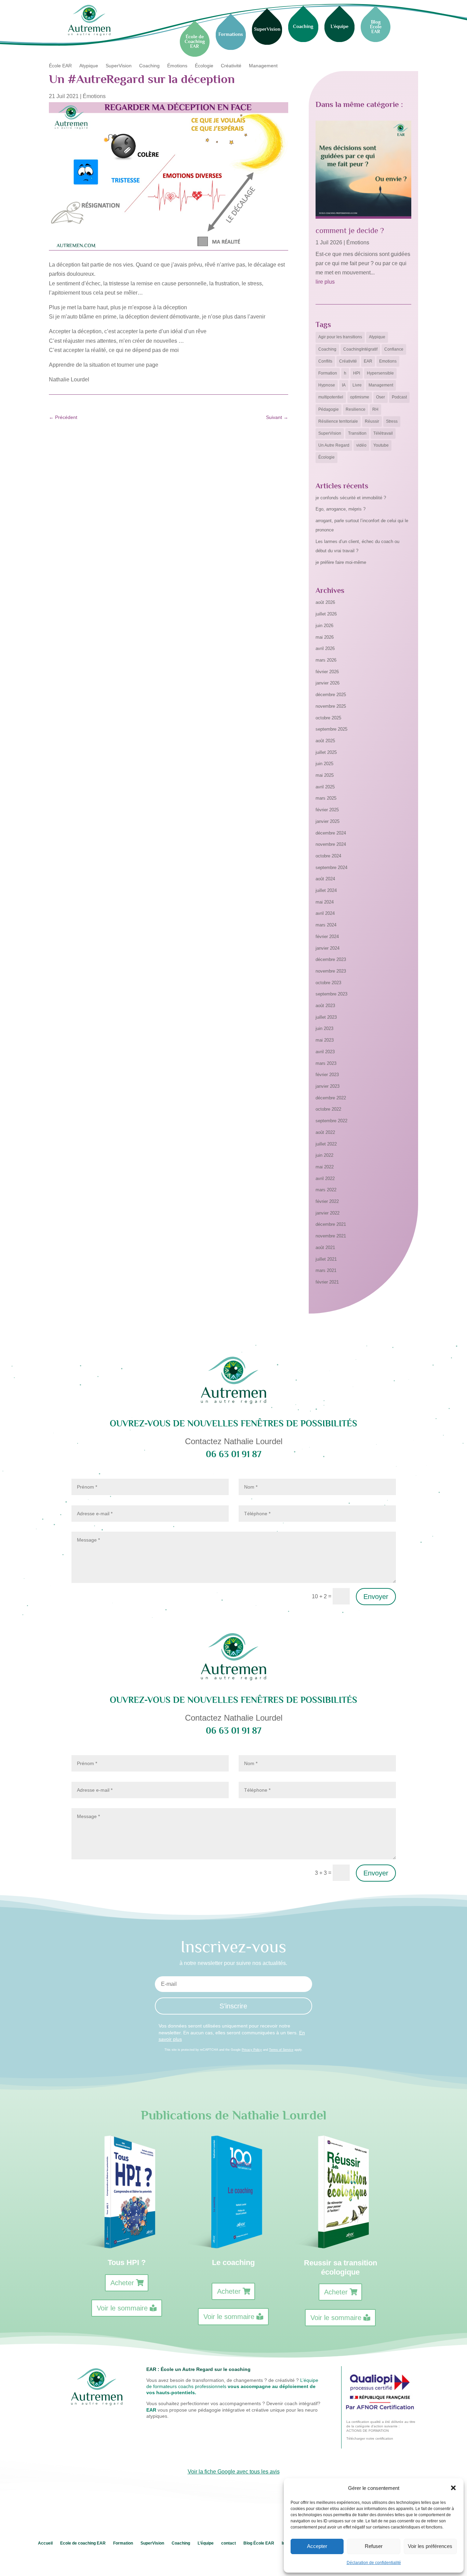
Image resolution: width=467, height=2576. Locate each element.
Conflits (325, 361)
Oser (381, 397)
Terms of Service (281, 2050)
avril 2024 (325, 913)
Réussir (372, 421)
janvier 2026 (328, 683)
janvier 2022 (328, 1213)
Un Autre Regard (334, 445)
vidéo (361, 445)
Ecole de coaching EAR (83, 2543)
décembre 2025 (331, 695)
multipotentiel (331, 397)
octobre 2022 (328, 1109)
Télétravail (383, 433)
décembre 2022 (331, 1098)
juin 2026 (324, 626)
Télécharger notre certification (370, 2438)
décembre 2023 (331, 959)
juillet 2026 (326, 614)
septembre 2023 (331, 994)
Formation (328, 373)
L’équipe (206, 2543)
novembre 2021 (331, 1236)
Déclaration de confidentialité (374, 2563)
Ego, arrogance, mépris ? (341, 509)
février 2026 (327, 672)
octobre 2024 (328, 856)
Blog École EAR (259, 2543)
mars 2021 (326, 1270)
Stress (392, 421)
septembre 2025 (331, 729)
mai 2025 (325, 775)
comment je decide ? (350, 230)
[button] (453, 2488)
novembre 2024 (331, 844)
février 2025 (327, 810)
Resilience (356, 409)
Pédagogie (329, 409)
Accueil (45, 2543)
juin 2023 (324, 1028)
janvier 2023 (328, 1086)
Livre (357, 385)
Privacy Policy (252, 2050)
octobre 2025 (328, 718)
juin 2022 (324, 1155)
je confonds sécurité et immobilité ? (351, 498)
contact (229, 2543)
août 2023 (325, 1006)
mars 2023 (326, 1063)
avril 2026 (325, 648)
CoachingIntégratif (360, 349)
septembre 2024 (331, 867)
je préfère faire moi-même (341, 562)
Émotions (177, 66)
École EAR (60, 66)
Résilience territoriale (338, 421)
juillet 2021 (326, 1259)
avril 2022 (325, 1178)
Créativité (231, 66)
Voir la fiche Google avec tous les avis (234, 2472)
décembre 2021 (331, 1224)
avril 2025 (325, 787)
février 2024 (327, 937)
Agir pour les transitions (340, 337)
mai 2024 (325, 902)
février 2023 (327, 1075)
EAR (368, 361)
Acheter (122, 2283)
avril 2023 (325, 1052)
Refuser (374, 2546)
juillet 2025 (326, 752)
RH (375, 409)
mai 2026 (325, 637)
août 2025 (325, 741)
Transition (357, 433)
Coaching (149, 66)
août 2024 (325, 879)
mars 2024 (326, 925)
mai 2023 (325, 1040)
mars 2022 (326, 1190)
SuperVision (119, 66)
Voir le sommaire (122, 2308)
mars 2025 (326, 798)
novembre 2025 (331, 706)
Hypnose (327, 385)
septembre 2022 (331, 1121)
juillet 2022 (326, 1144)
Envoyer (376, 1597)
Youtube (381, 445)
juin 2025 (324, 764)
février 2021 (327, 1282)
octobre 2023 (328, 983)
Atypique (89, 66)
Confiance (394, 349)
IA (344, 385)
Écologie (204, 66)
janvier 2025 (328, 821)
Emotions (388, 361)
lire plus (325, 282)
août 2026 (325, 602)
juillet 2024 (326, 890)
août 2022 (325, 1132)
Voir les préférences (430, 2546)
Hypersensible (380, 373)
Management (263, 66)
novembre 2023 (331, 971)
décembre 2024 (331, 833)
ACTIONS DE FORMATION (368, 2431)
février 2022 (327, 1201)
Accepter (317, 2546)
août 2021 (325, 1248)
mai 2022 (325, 1167)
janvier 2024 (328, 948)
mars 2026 (326, 660)
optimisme (360, 397)
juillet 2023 (326, 1017)
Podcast (399, 397)
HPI (357, 373)
